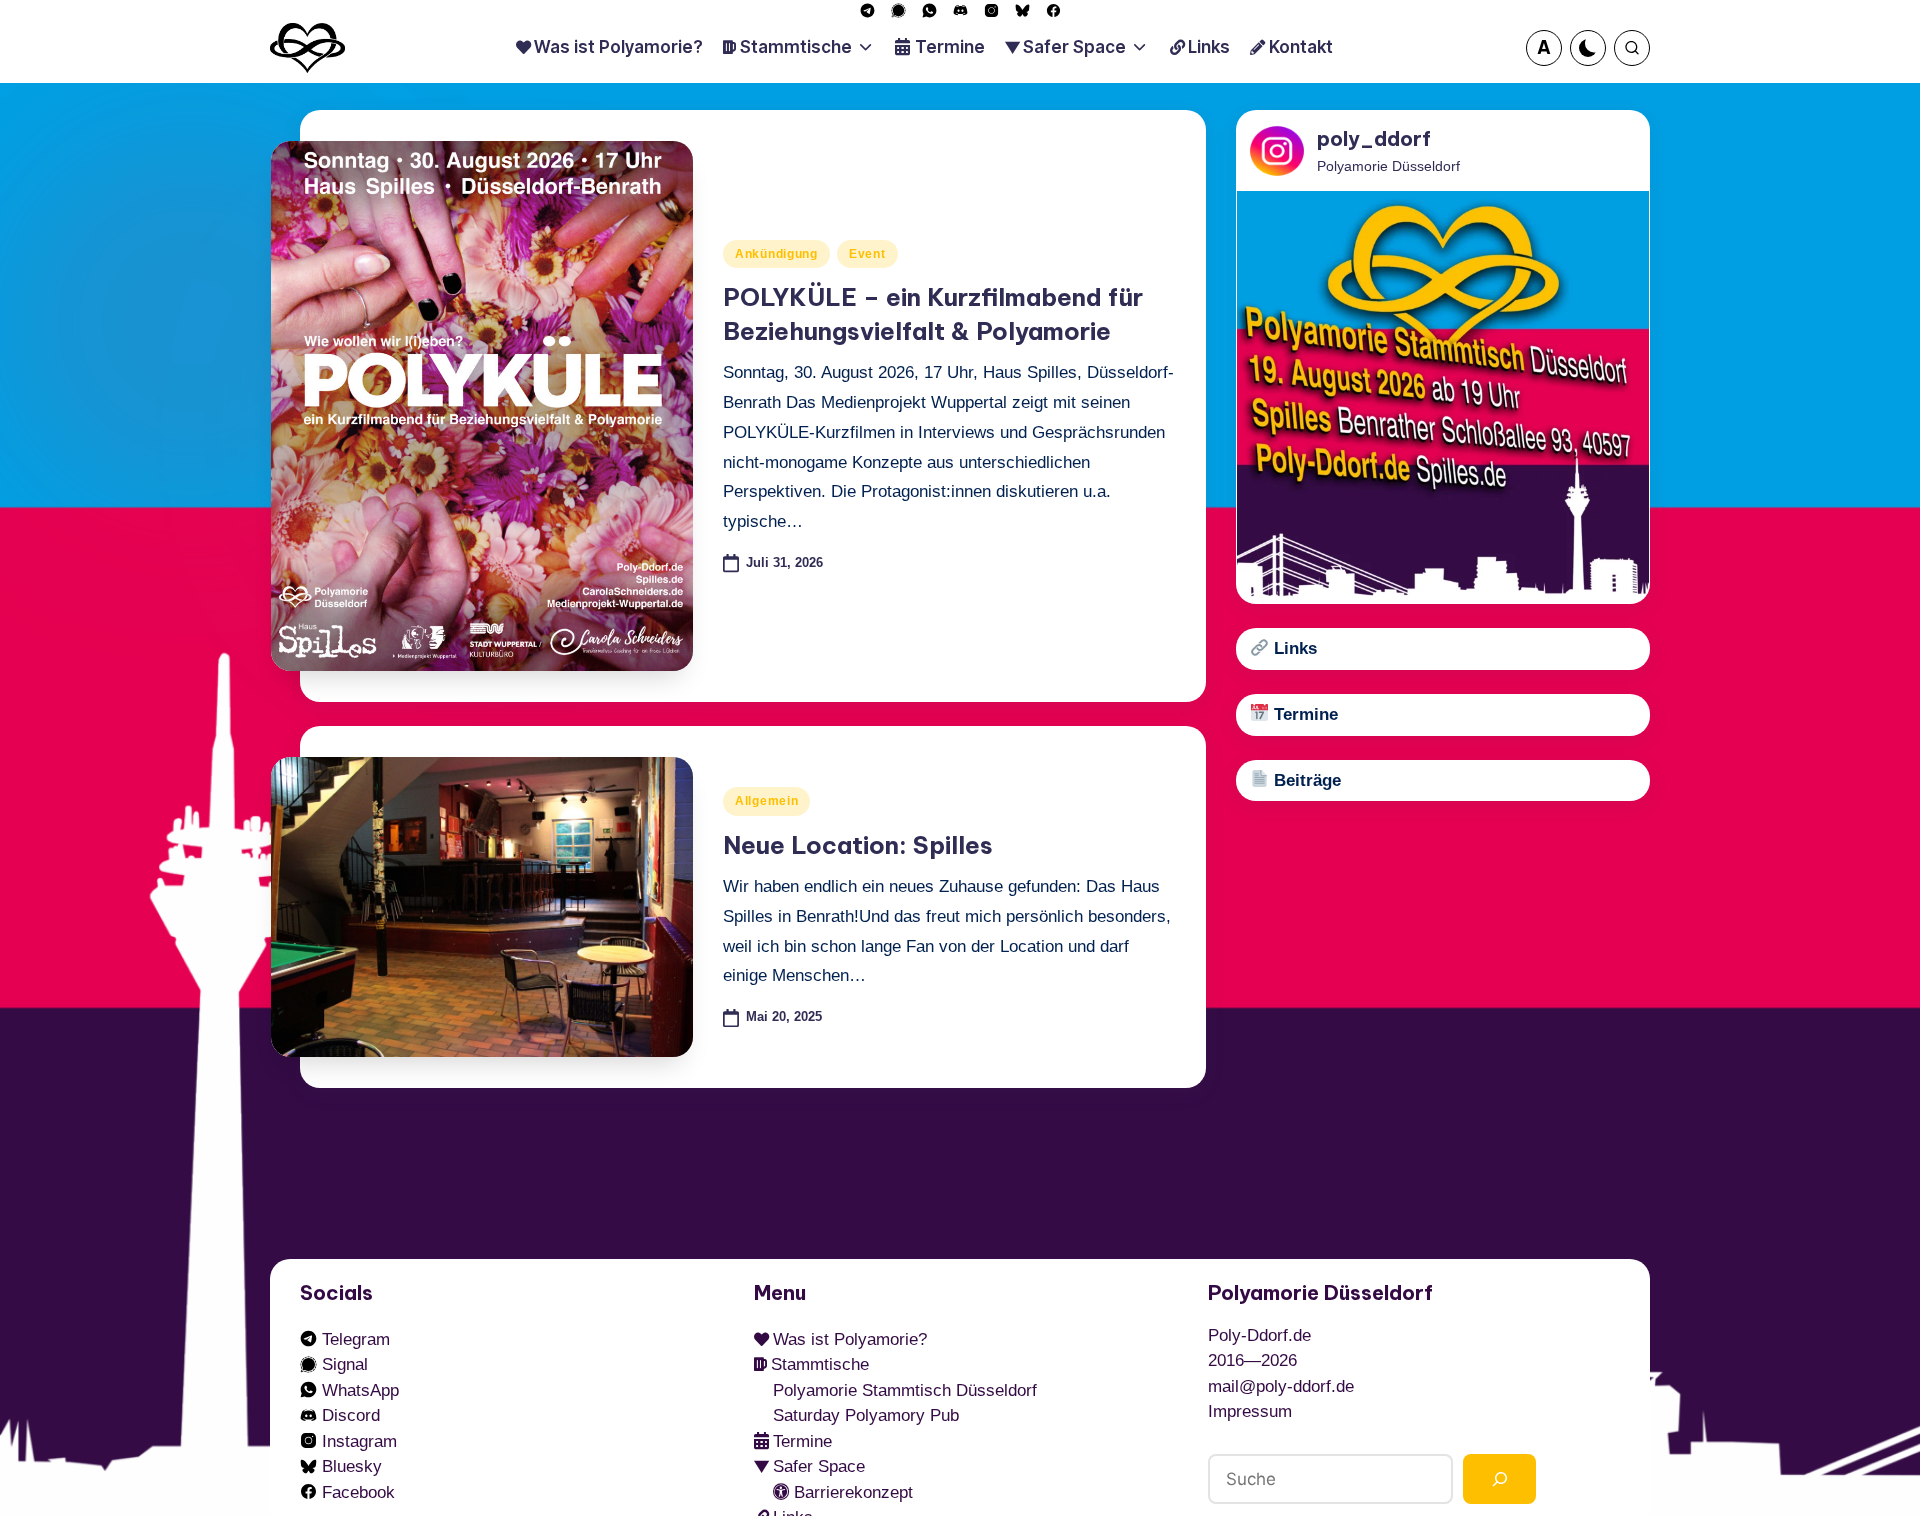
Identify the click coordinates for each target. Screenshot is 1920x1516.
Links (1293, 648)
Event (867, 254)
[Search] (1499, 1479)
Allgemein (766, 801)
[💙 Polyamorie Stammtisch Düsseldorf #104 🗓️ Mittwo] (1443, 397)
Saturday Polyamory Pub (866, 1415)
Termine (1303, 714)
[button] (1544, 48)
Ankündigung (776, 254)
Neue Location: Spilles (858, 845)
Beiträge (1305, 780)
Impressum (1250, 1411)
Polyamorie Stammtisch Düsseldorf (905, 1390)
